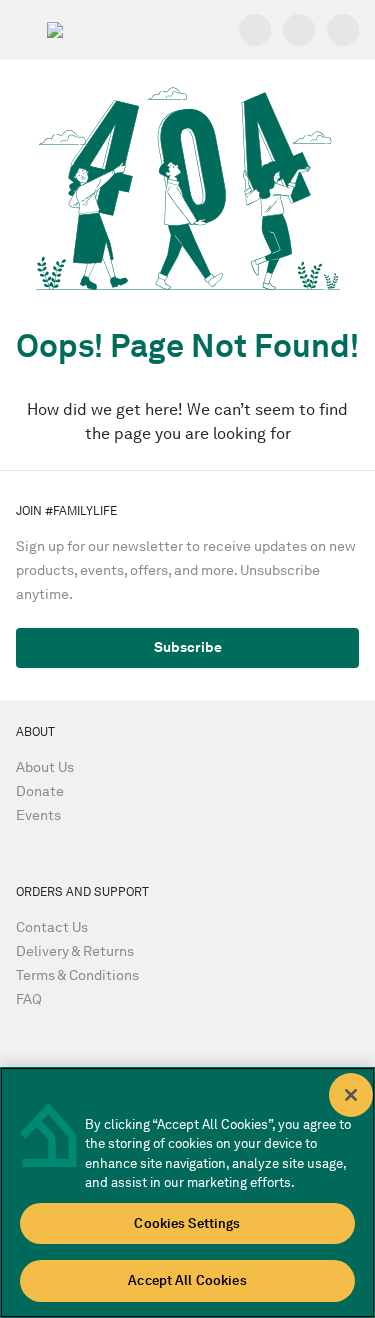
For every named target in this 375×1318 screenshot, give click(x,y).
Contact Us (52, 927)
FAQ (29, 999)
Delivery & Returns (75, 951)
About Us (45, 767)
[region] (187, 1192)
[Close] (351, 1095)
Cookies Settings (187, 1223)
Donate (40, 791)
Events (38, 815)
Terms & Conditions (77, 975)
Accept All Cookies (187, 1280)
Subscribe (188, 647)
